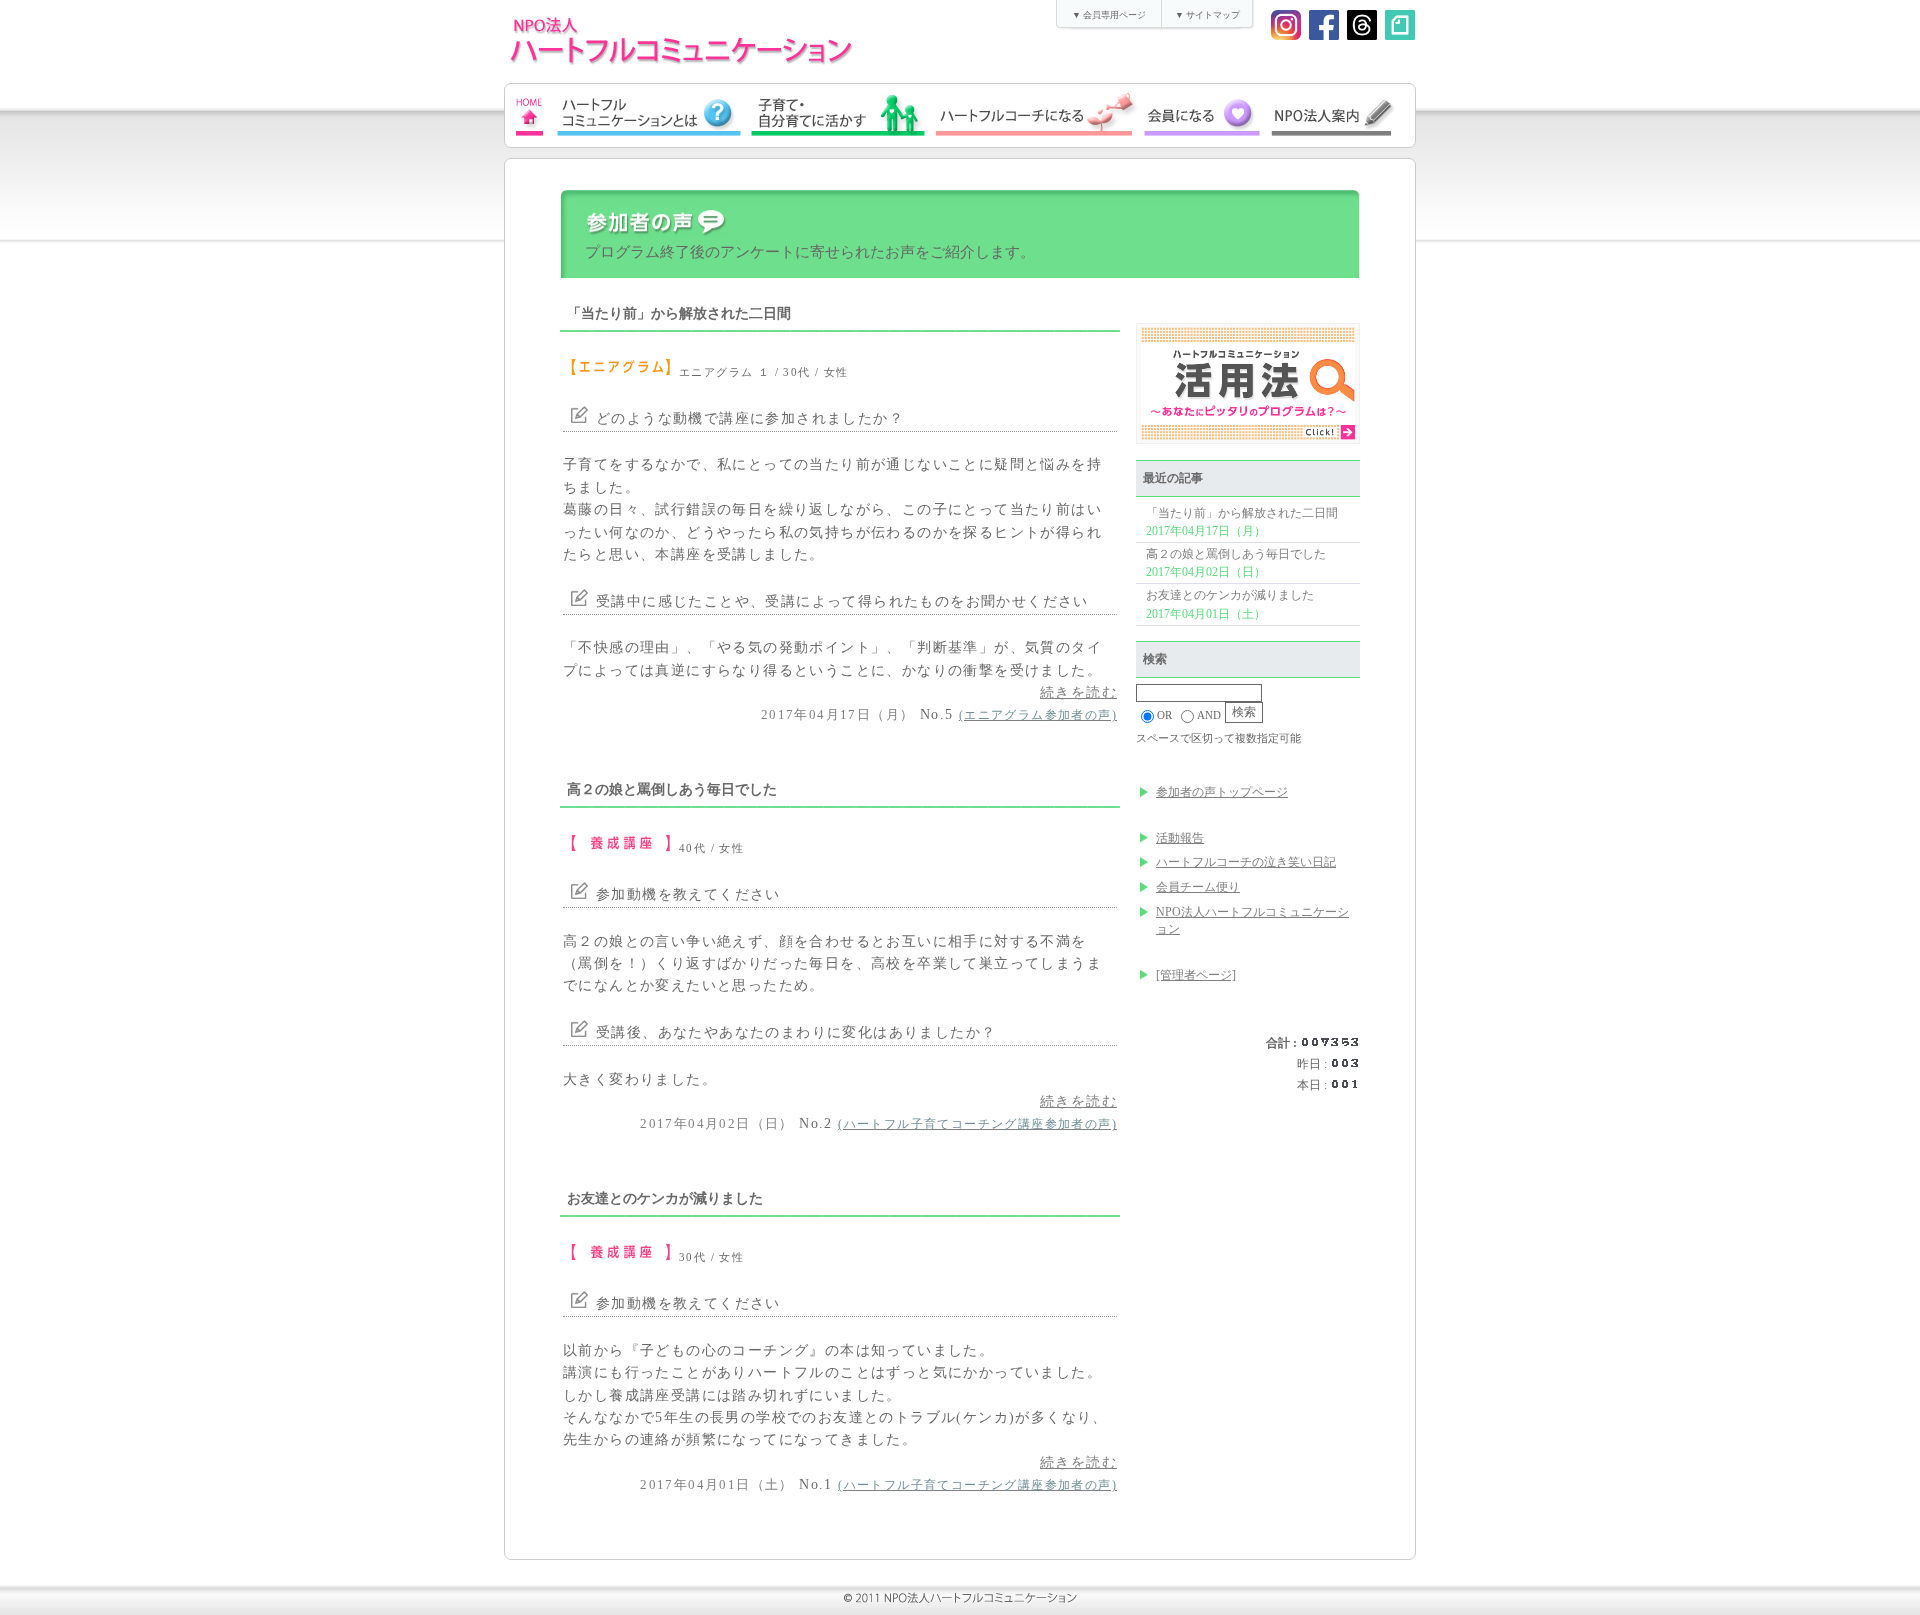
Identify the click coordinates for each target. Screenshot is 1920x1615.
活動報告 (1180, 838)
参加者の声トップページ (1222, 792)
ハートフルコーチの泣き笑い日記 (1246, 862)
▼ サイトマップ (1207, 15)
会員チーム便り (1198, 887)
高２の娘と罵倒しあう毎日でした (1236, 554)
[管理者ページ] (1196, 975)
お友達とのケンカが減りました (1230, 595)
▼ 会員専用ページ (1109, 15)
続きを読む (1078, 692)
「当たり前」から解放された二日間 (1242, 513)
